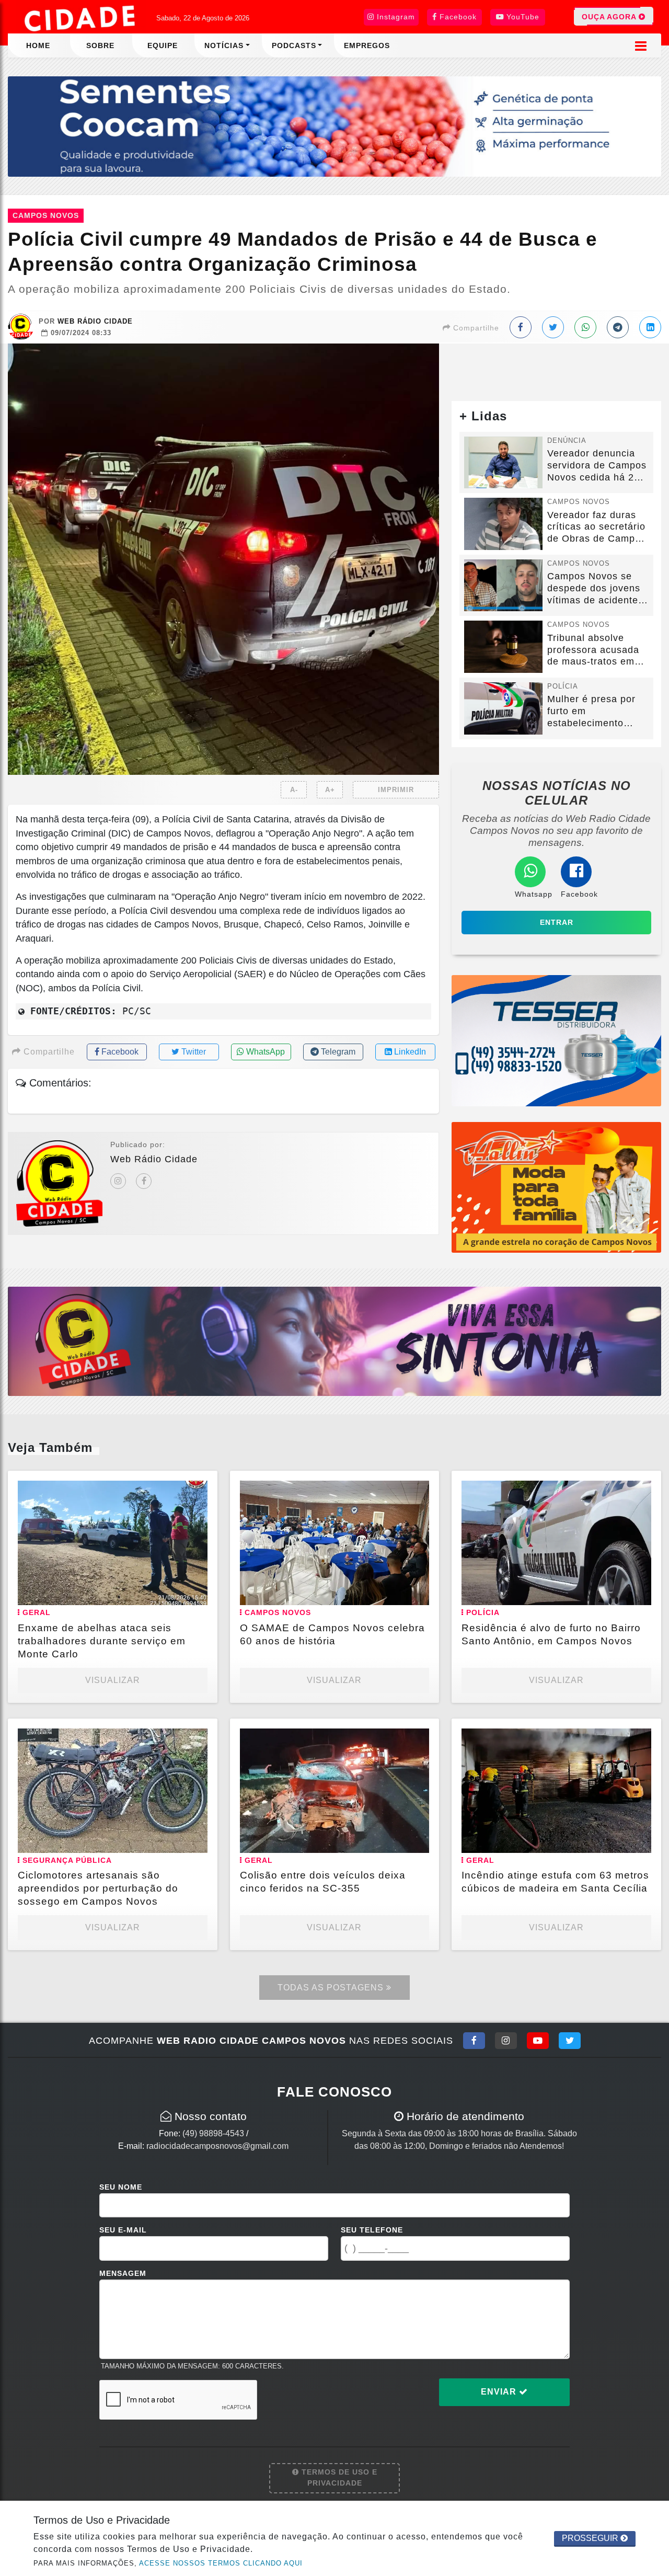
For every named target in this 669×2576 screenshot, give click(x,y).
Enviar (500, 2392)
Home (38, 45)
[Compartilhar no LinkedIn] (650, 327)
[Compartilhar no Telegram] (618, 327)
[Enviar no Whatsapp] (585, 327)
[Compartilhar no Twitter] (553, 327)
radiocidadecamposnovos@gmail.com (217, 2146)
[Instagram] (118, 1181)
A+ (330, 790)
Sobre (100, 45)
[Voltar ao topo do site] (653, 1545)
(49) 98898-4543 (213, 2133)
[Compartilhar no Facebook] (521, 327)
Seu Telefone (372, 2230)
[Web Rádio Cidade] (334, 1341)
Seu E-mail (123, 2230)
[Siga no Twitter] (570, 2041)
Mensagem (123, 2273)
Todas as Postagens (332, 1988)
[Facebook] (144, 1181)
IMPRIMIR (396, 790)
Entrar (557, 922)
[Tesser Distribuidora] (556, 1040)
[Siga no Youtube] (538, 2041)
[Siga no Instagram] (506, 2041)
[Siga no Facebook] (474, 2041)
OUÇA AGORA (610, 17)
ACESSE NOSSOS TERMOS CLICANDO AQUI (221, 2563)
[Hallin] (556, 1187)
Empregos (367, 45)
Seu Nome (121, 2187)
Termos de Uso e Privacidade (338, 2478)
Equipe (163, 45)
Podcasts (294, 45)
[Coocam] (334, 126)
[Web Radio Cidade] (81, 18)
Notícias (224, 45)
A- (294, 790)
